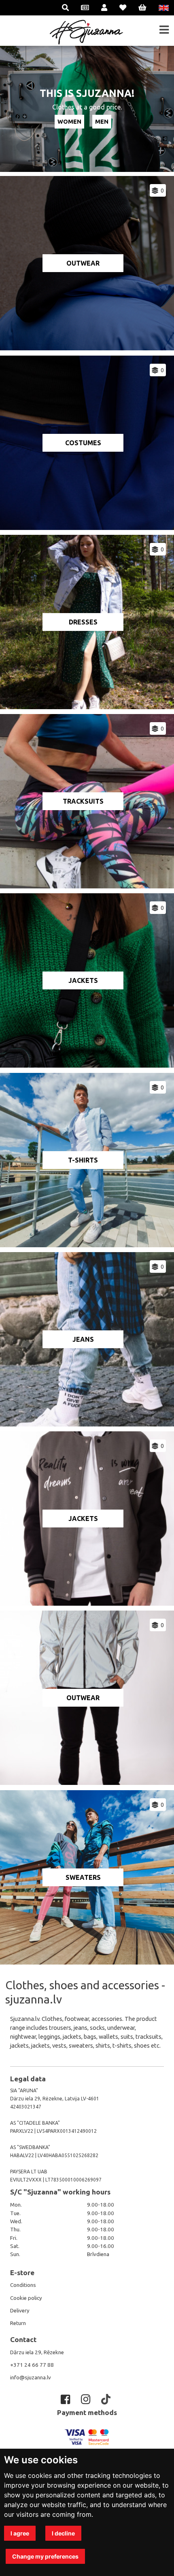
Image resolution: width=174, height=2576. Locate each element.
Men (102, 121)
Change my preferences (45, 2556)
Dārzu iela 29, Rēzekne (37, 2352)
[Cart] (142, 8)
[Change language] (164, 8)
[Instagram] (87, 2399)
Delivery (20, 2311)
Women (69, 121)
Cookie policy (26, 2298)
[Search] (65, 8)
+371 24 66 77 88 (32, 2365)
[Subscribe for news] (85, 8)
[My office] (104, 8)
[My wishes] (123, 8)
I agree (20, 2533)
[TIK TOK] (107, 2399)
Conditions (23, 2285)
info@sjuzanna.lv (31, 2378)
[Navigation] (164, 30)
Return (18, 2323)
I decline (63, 2533)
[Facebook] (67, 2399)
